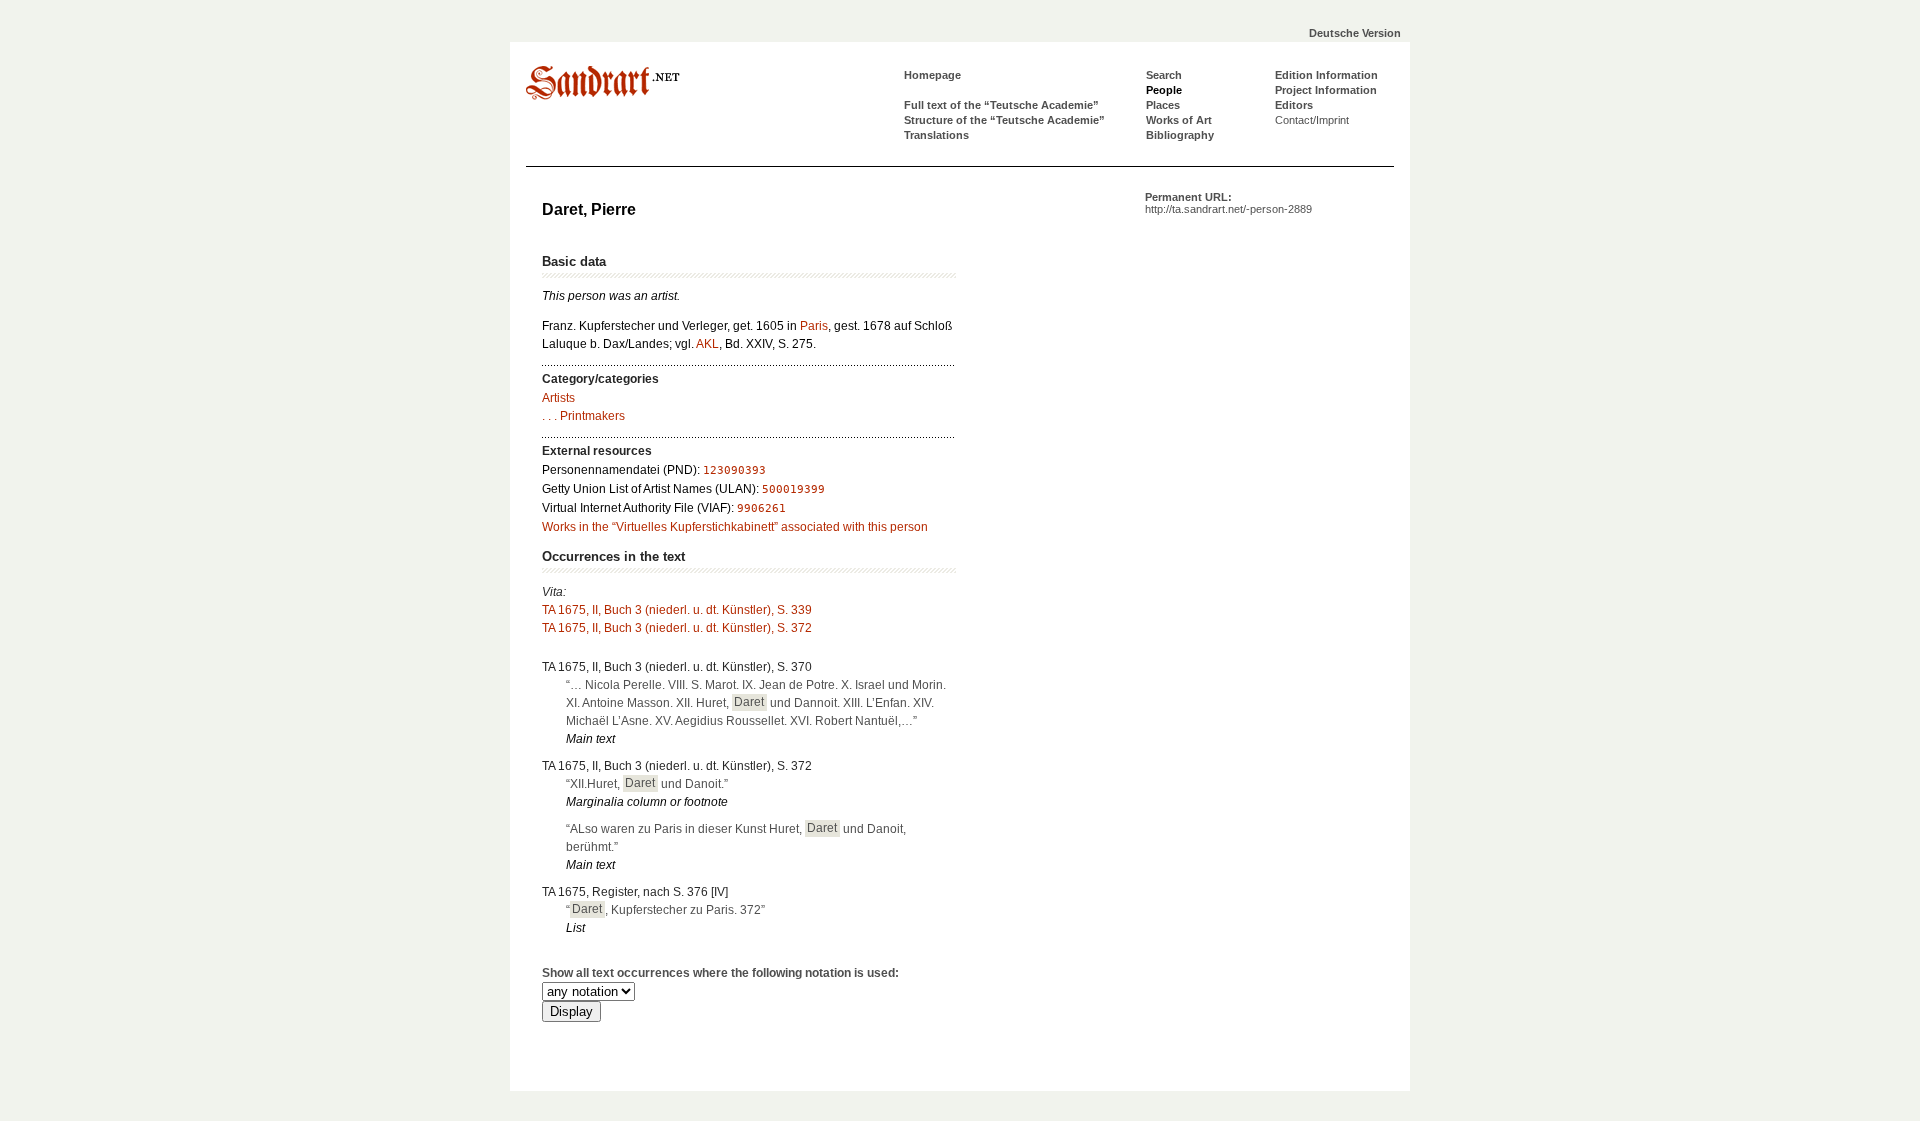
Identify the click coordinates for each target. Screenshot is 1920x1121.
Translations (936, 135)
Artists (558, 398)
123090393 (734, 470)
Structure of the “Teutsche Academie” (1004, 120)
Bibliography (1180, 135)
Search (1164, 75)
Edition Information (1326, 75)
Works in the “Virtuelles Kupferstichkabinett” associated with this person (735, 527)
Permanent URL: (1228, 203)
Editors (1294, 105)
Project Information (1326, 90)
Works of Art (1179, 120)
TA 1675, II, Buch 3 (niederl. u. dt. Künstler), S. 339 (677, 610)
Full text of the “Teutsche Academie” (1001, 105)
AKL (707, 344)
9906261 (761, 508)
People (1164, 90)
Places (1163, 105)
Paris (814, 326)
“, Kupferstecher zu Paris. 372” (665, 910)
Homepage (932, 75)
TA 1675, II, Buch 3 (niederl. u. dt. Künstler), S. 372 (677, 628)
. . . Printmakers (583, 416)
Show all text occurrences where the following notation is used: (720, 973)
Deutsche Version (1355, 33)
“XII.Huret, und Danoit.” (647, 784)
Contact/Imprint (1312, 120)
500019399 (793, 489)
